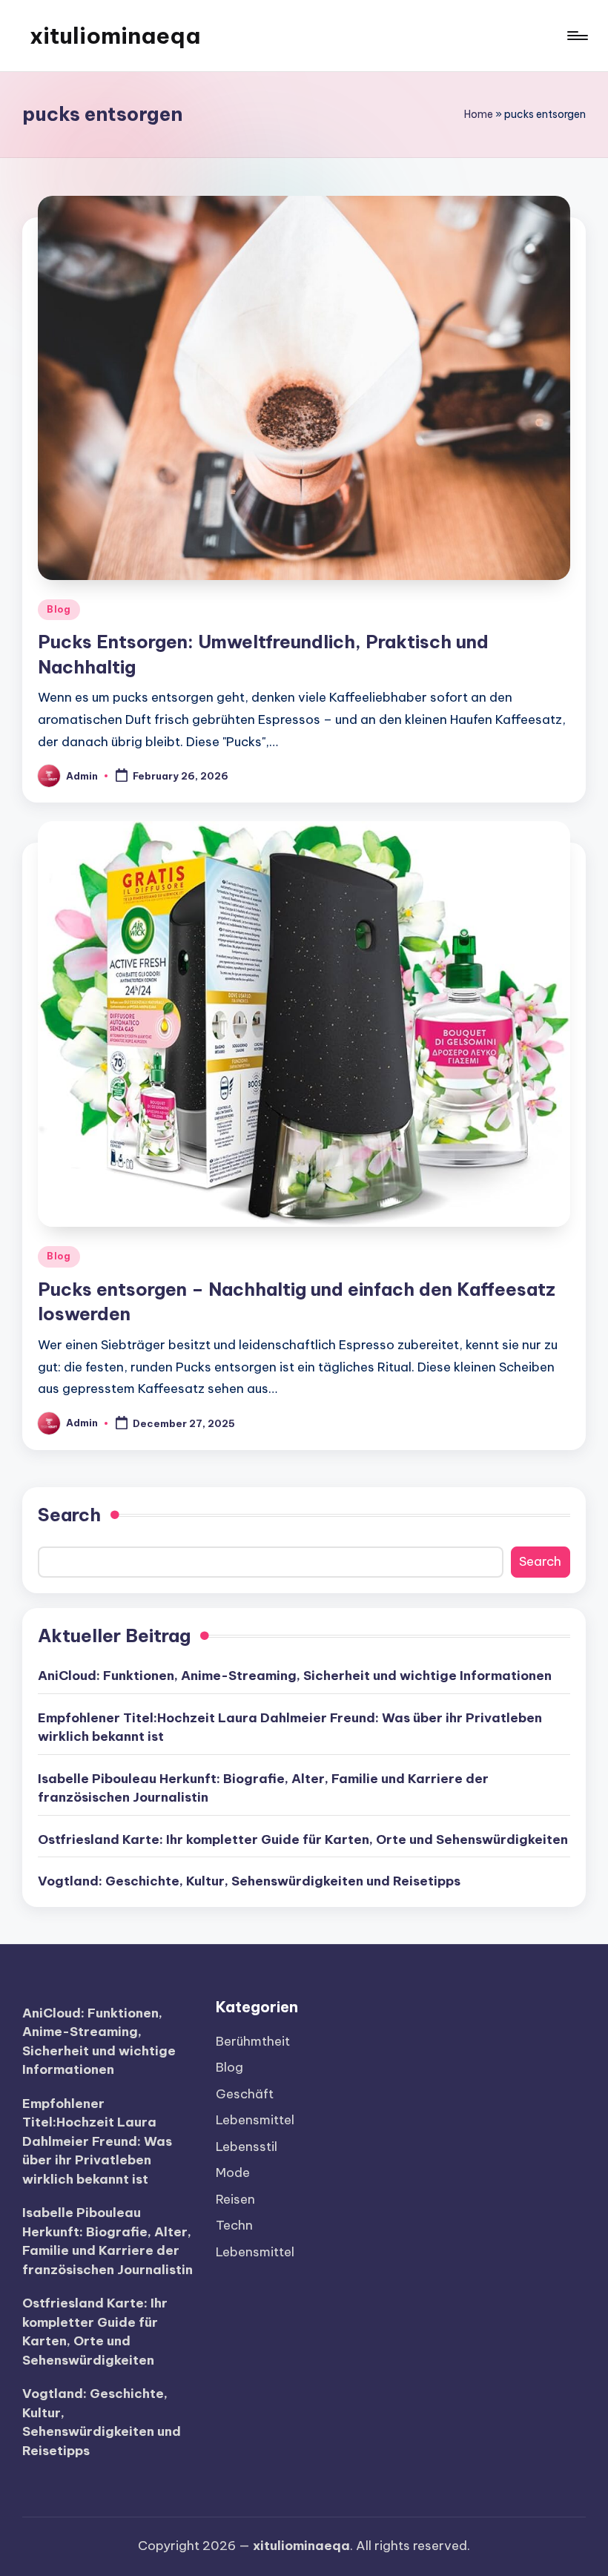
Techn (234, 2225)
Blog (59, 609)
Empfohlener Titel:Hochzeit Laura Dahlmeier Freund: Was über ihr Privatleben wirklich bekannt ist (290, 1727)
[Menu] (576, 36)
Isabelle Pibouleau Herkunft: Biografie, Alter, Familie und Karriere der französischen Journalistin (263, 1788)
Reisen (235, 2199)
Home (479, 114)
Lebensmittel (255, 2120)
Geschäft (245, 2094)
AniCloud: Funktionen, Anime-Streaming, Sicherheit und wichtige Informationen (295, 1676)
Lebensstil (247, 2147)
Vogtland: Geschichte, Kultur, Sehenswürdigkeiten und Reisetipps (249, 1881)
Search (69, 1515)
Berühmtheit (253, 2041)
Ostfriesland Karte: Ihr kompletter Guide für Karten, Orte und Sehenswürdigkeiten (303, 1839)
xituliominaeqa (115, 36)
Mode (233, 2173)
